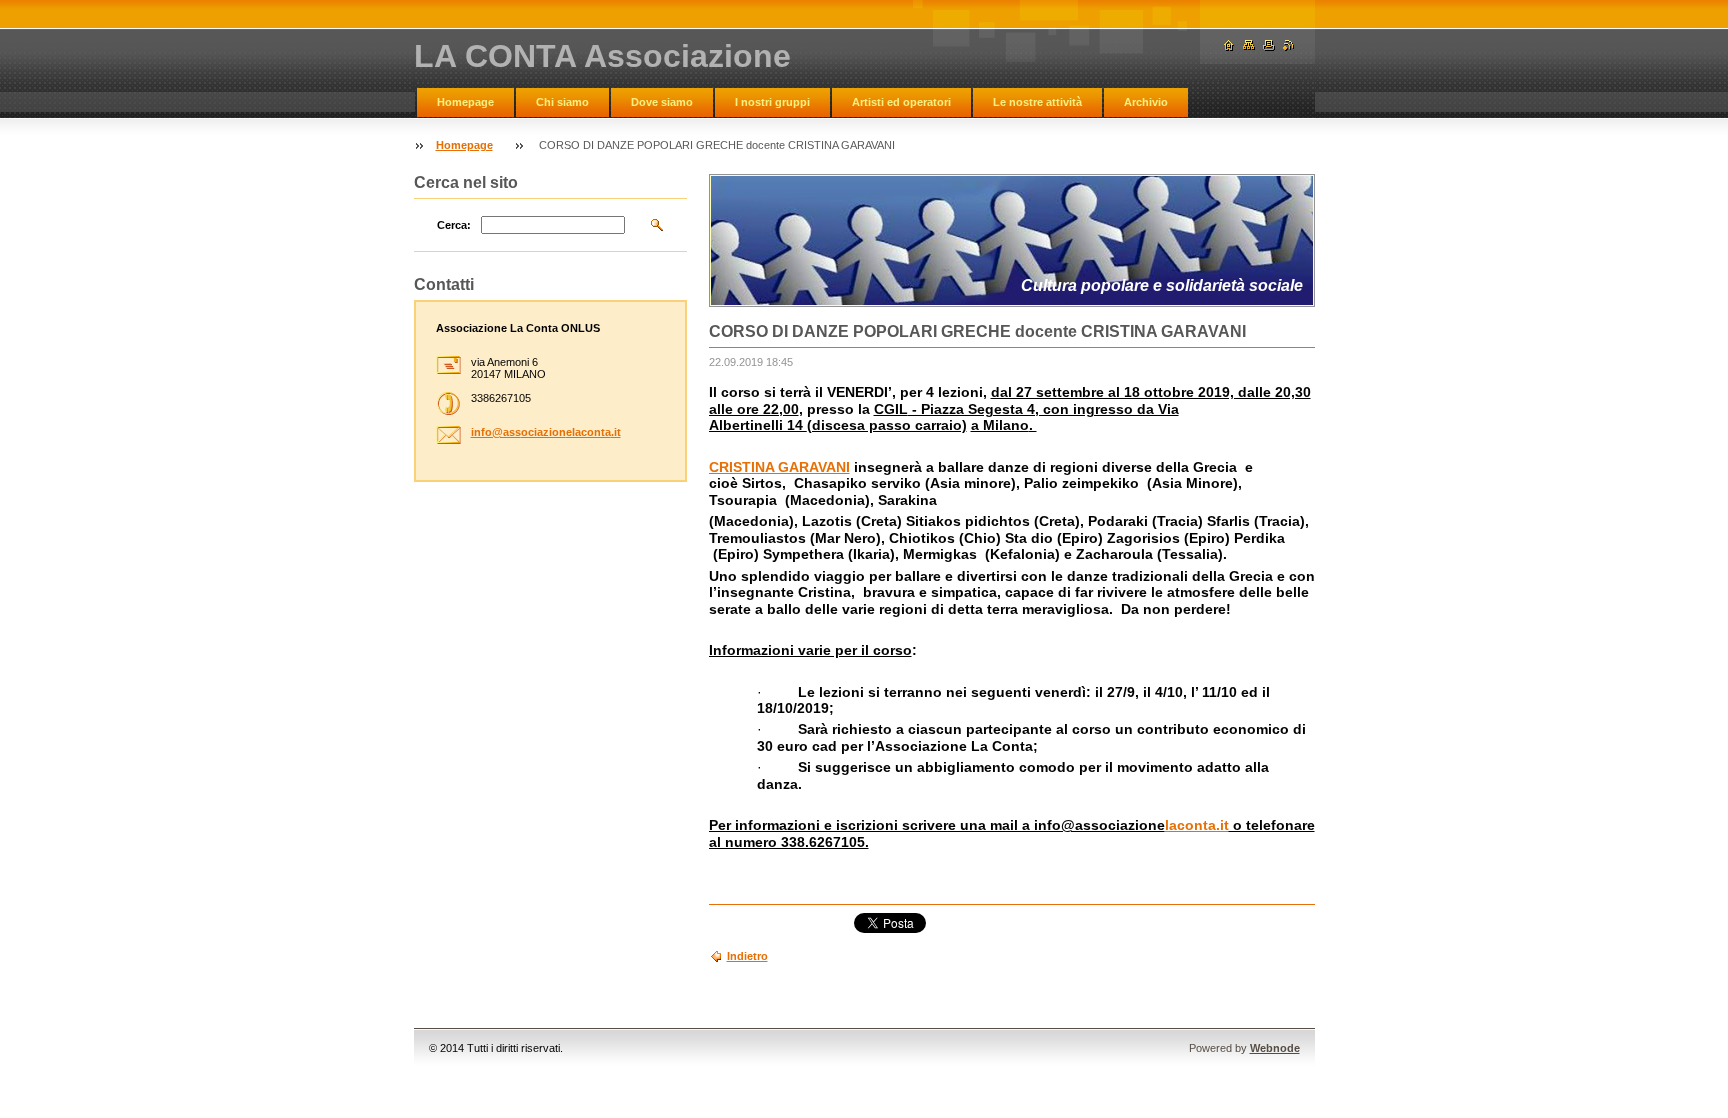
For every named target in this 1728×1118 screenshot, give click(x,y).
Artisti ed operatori (901, 102)
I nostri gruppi (772, 102)
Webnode (1275, 1048)
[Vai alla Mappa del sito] (1249, 45)
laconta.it (1197, 825)
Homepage (465, 102)
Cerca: (454, 225)
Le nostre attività (1037, 102)
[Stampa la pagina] (1269, 45)
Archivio (1146, 102)
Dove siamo (662, 102)
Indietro (747, 956)
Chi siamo (562, 102)
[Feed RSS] (1289, 45)
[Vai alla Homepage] (1229, 45)
